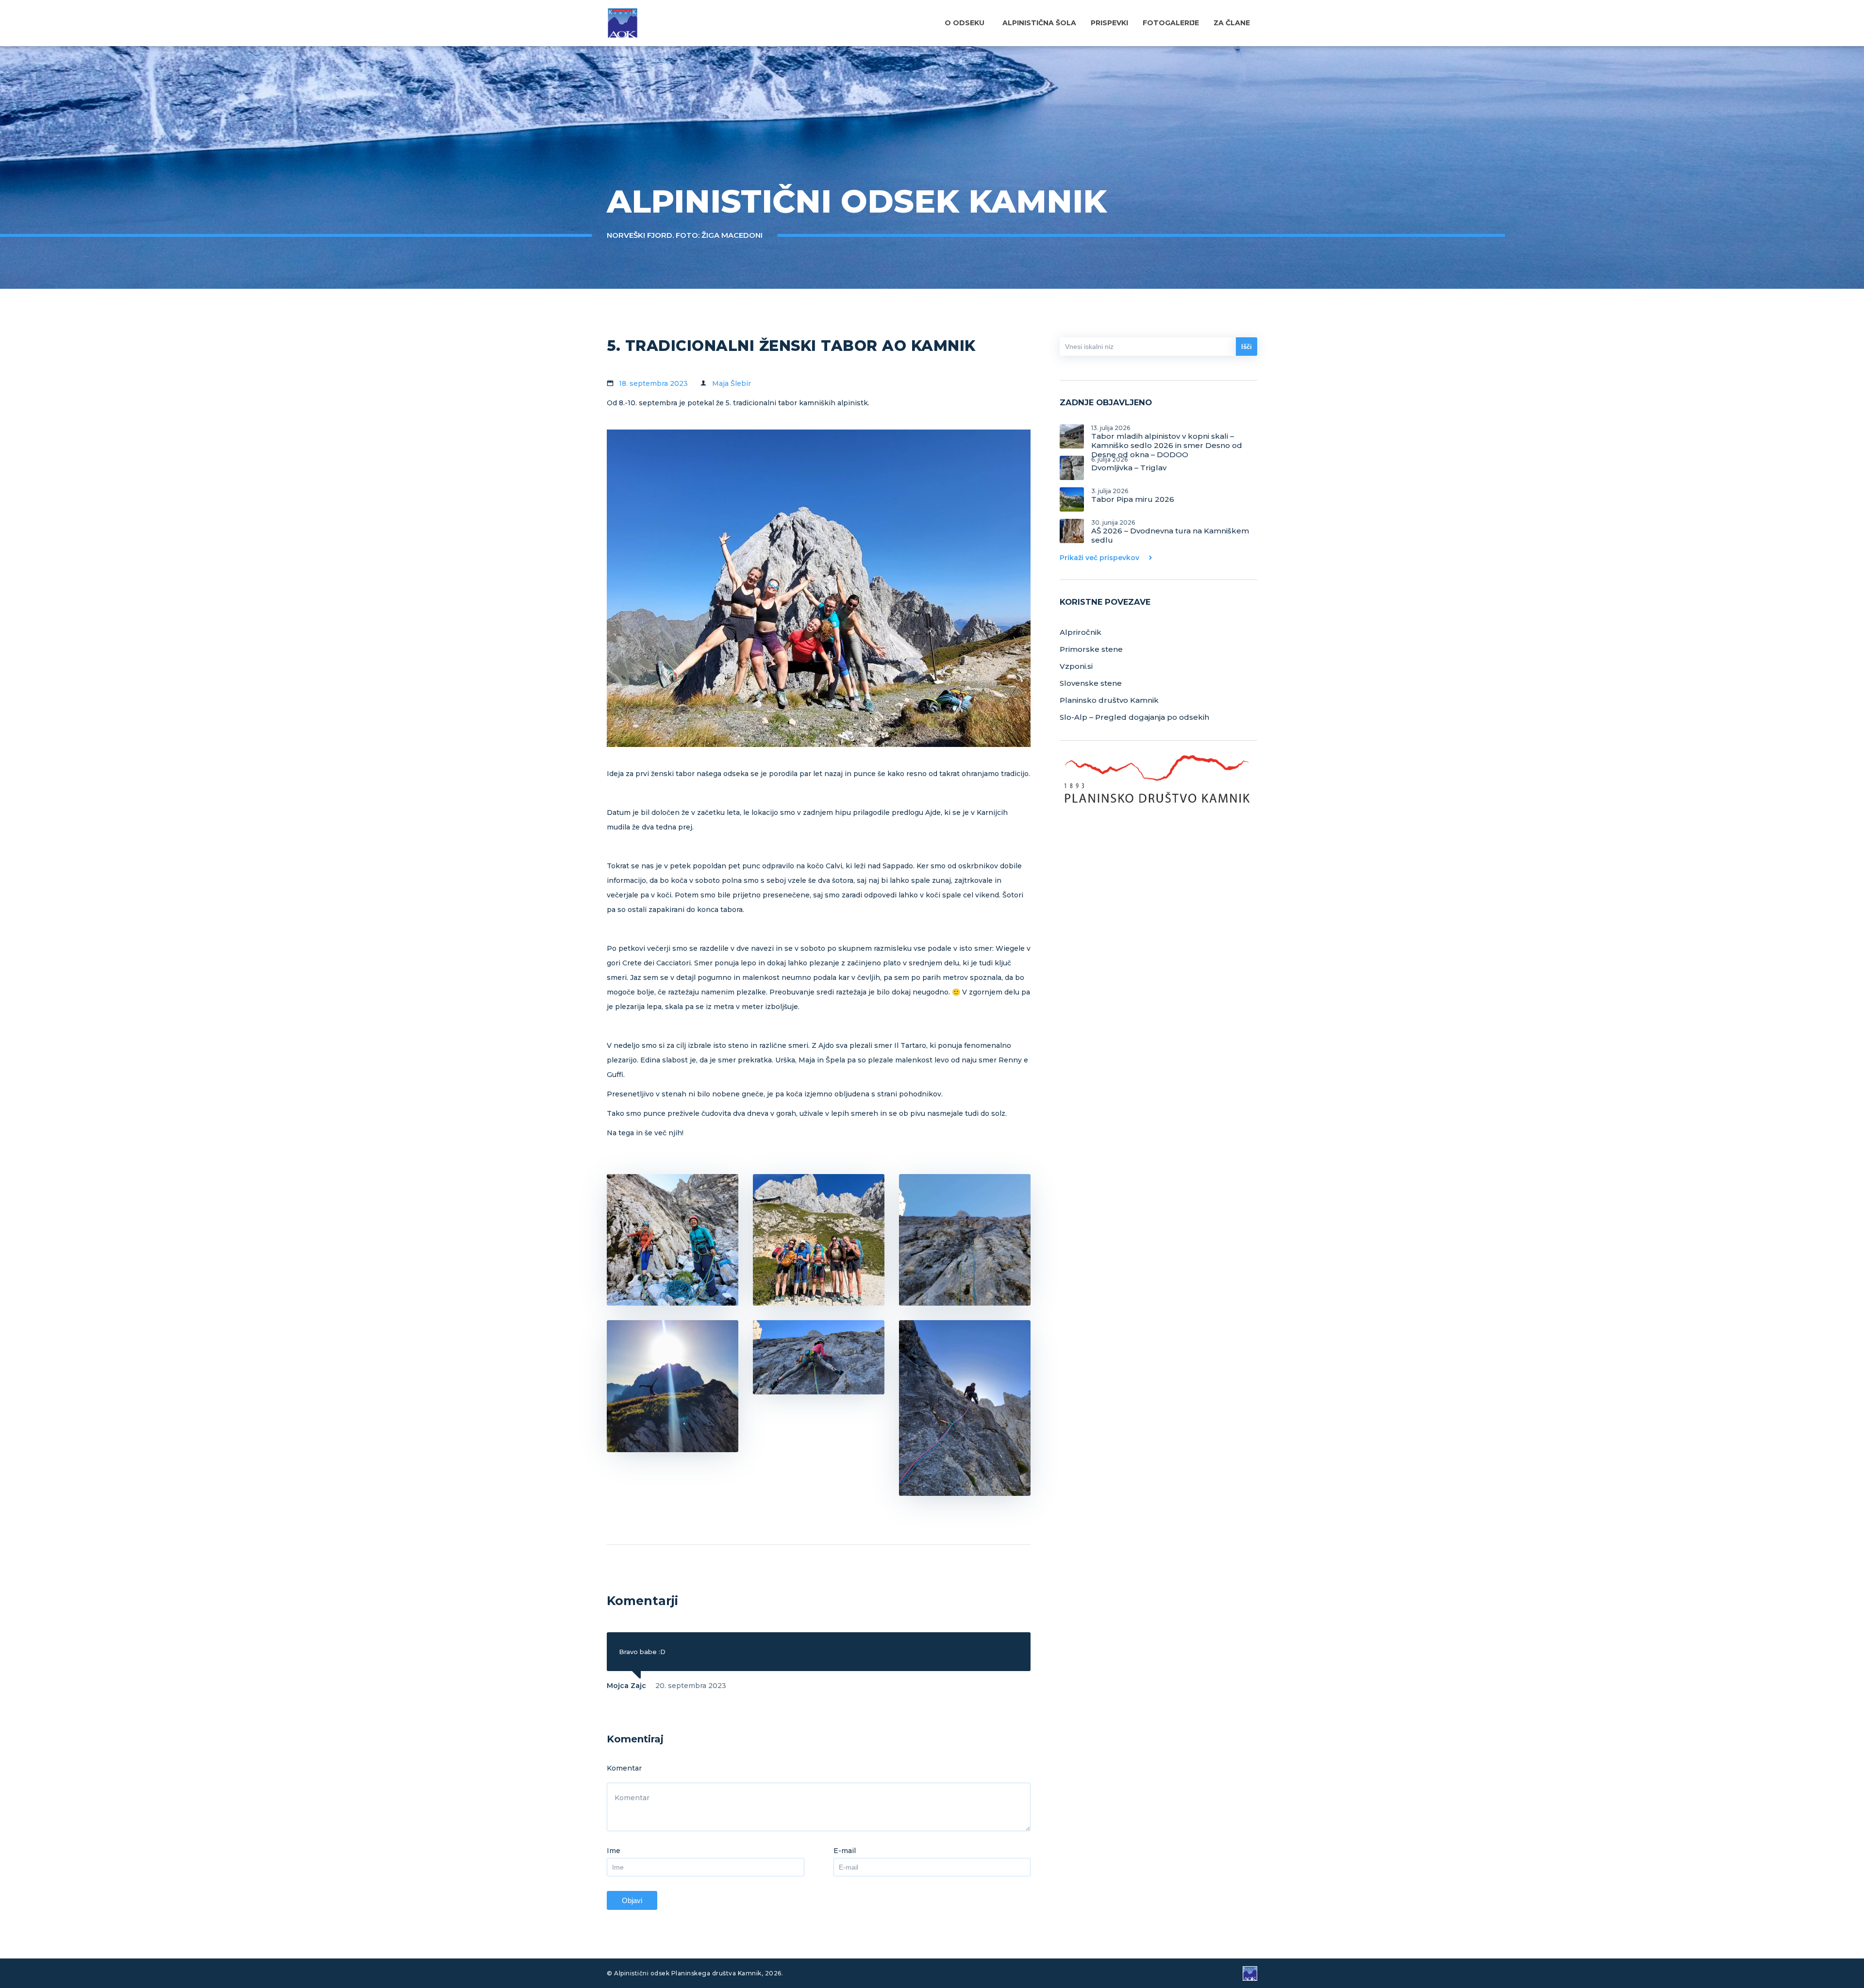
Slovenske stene (1091, 683)
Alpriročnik (1081, 632)
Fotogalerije (1171, 23)
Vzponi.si (1076, 666)
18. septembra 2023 (653, 383)
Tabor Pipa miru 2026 (1133, 496)
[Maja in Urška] (673, 1240)
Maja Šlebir (732, 383)
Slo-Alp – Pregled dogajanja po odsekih (1134, 717)
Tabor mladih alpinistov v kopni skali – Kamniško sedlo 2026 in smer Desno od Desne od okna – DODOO (1167, 436)
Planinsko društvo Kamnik (1109, 700)
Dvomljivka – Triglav (1129, 464)
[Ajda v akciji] (819, 1357)
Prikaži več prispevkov (1099, 558)
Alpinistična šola (1039, 23)
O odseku (965, 23)
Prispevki (1109, 23)
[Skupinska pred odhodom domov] (819, 1240)
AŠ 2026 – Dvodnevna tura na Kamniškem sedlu (1170, 531)
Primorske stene (1091, 649)
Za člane (1232, 23)
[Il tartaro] (965, 1240)
